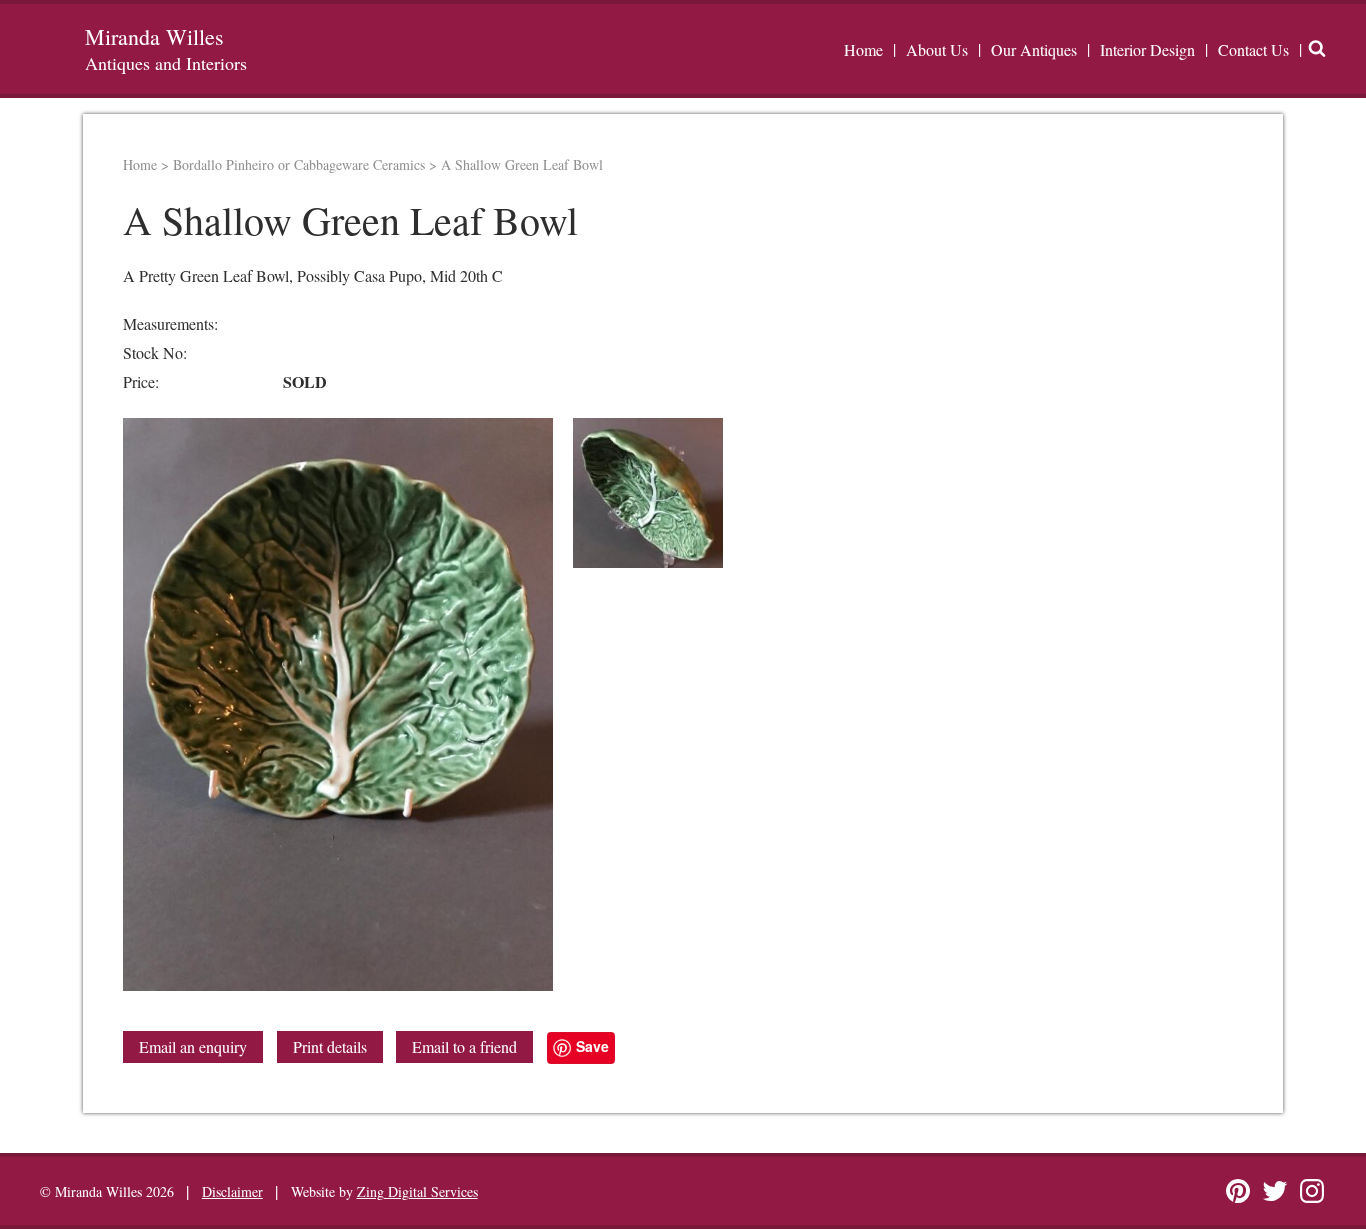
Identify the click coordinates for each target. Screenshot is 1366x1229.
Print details (330, 1046)
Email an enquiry (193, 1046)
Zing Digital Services (417, 1191)
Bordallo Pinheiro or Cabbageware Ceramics (299, 164)
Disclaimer (232, 1191)
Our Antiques (1034, 49)
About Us (937, 49)
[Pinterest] (1238, 1191)
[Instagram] (1312, 1191)
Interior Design (1147, 49)
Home (863, 49)
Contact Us (1253, 49)
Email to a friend (464, 1046)
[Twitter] (1275, 1191)
